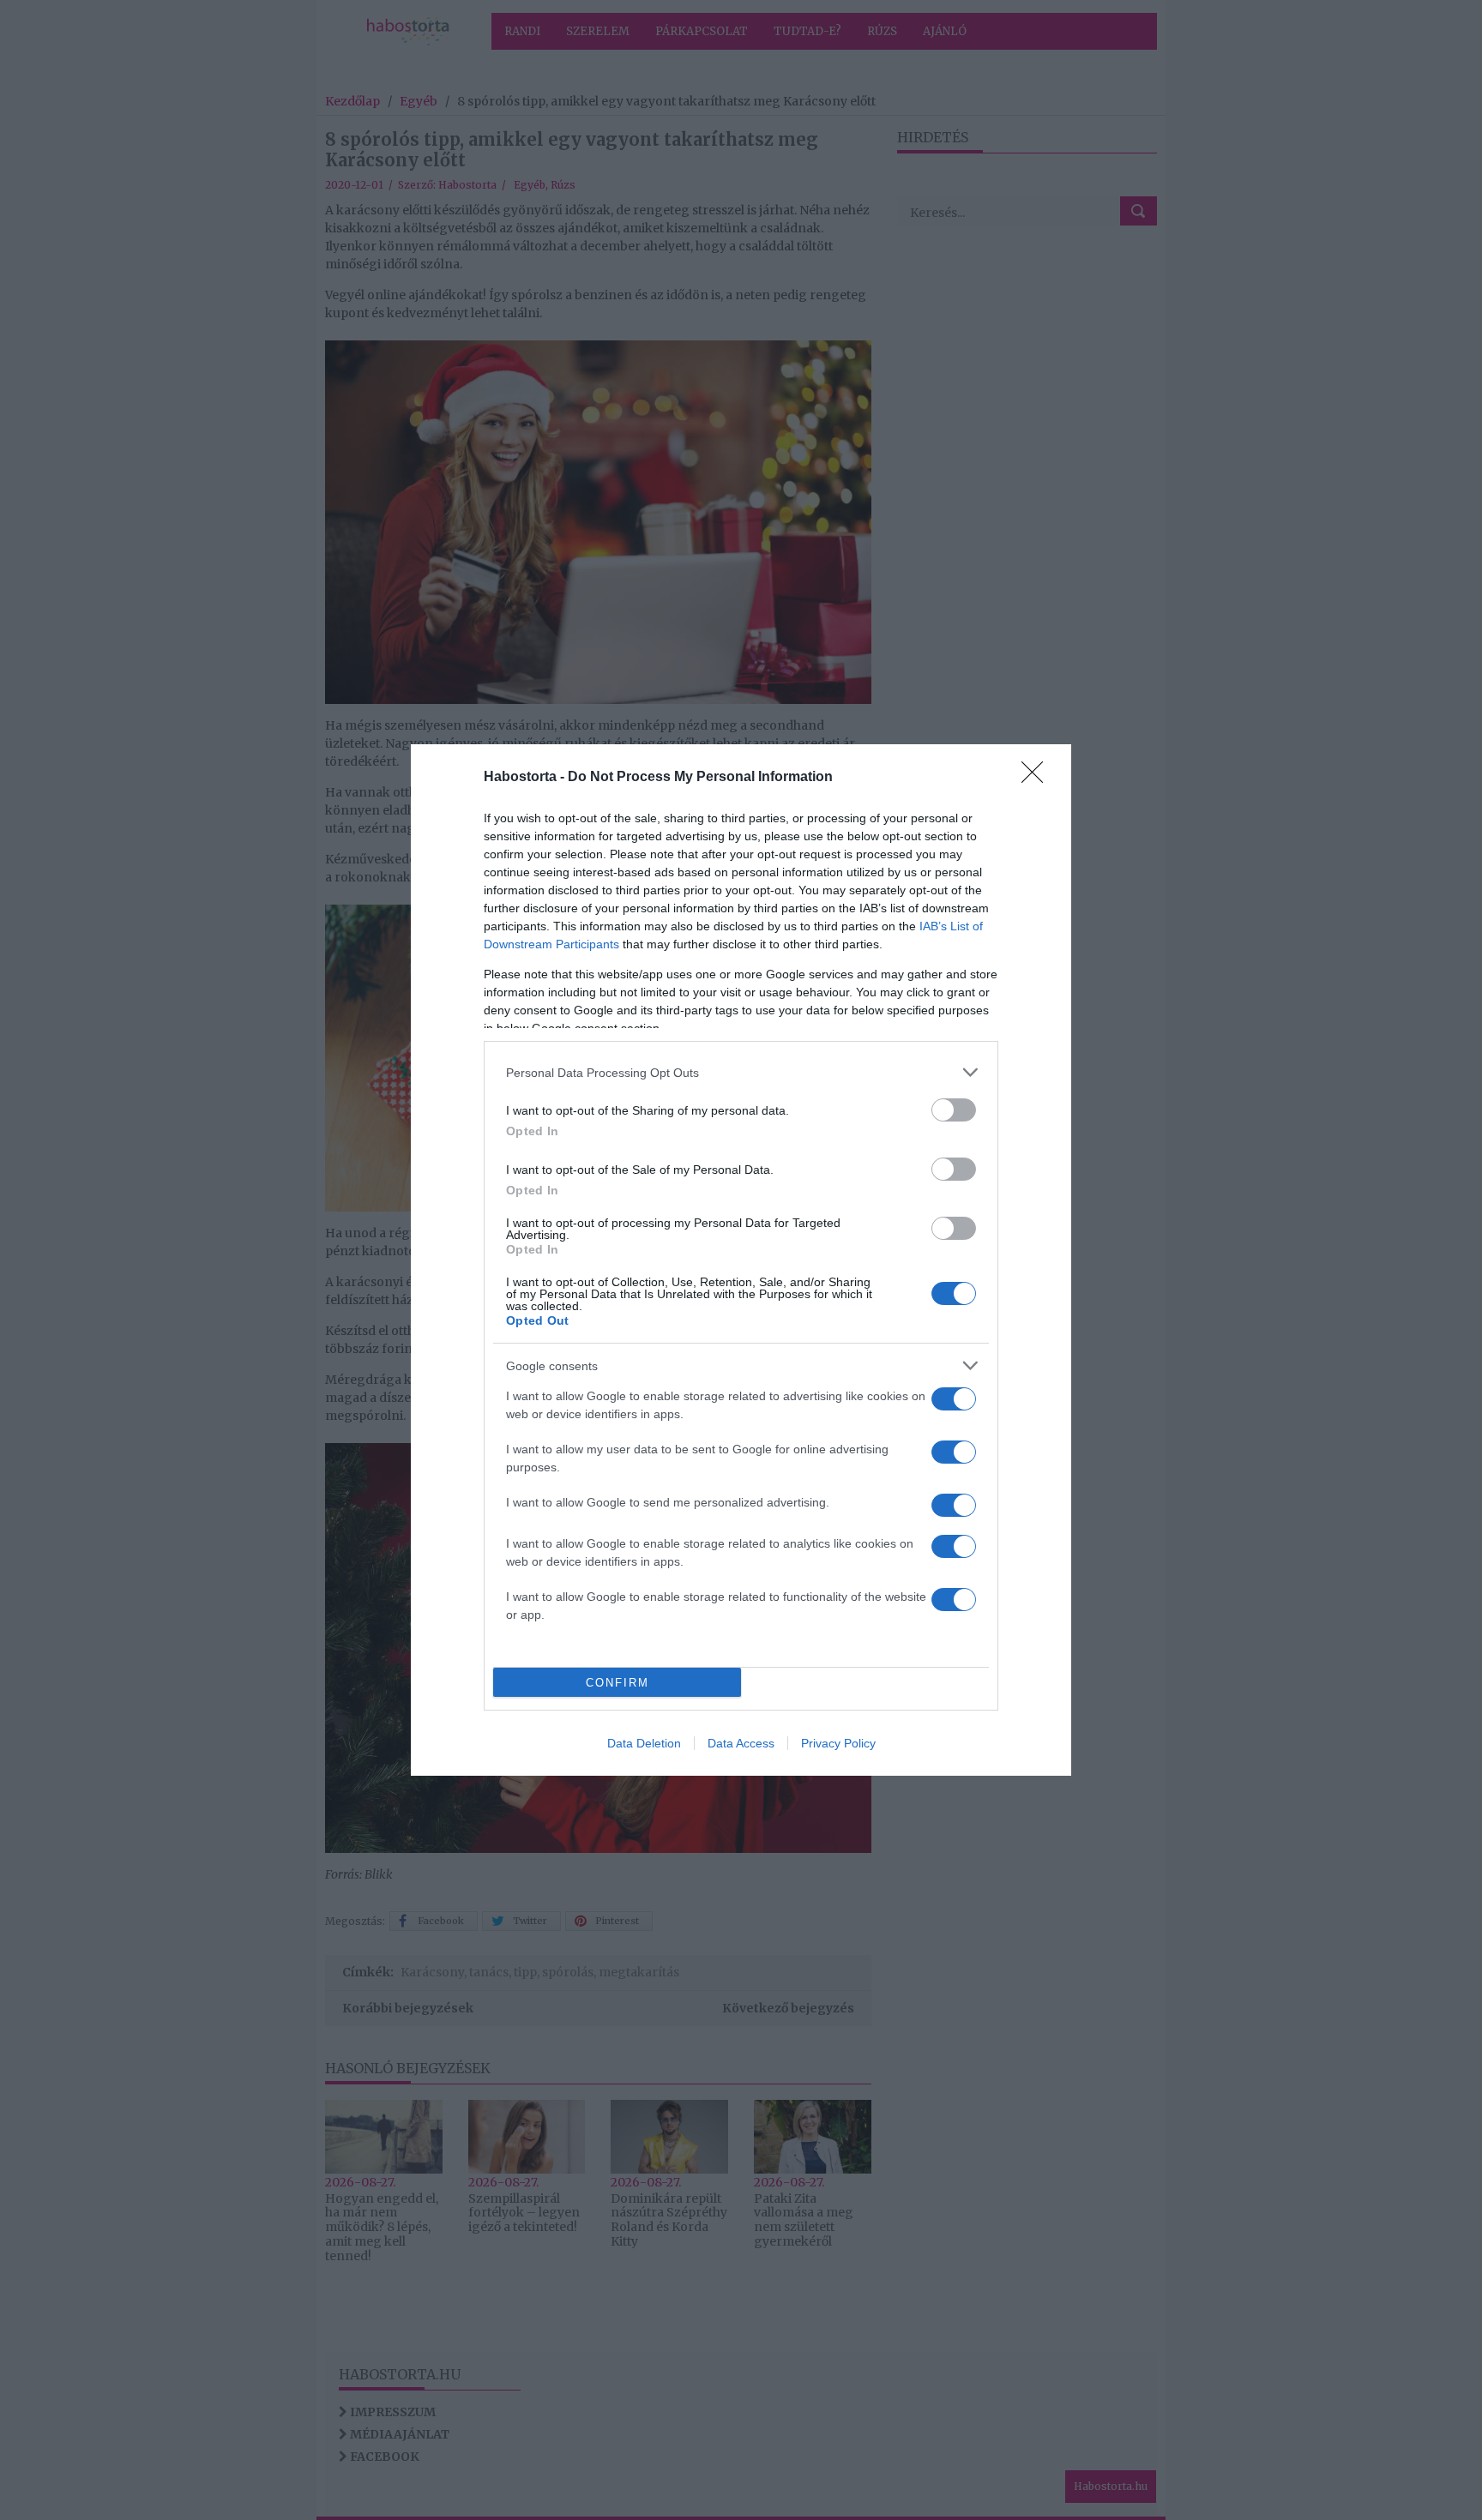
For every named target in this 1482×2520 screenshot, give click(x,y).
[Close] (1038, 778)
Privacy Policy (838, 1743)
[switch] (954, 1110)
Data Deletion (644, 1743)
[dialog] (741, 1260)
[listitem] (741, 1072)
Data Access (741, 1743)
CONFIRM (617, 1683)
